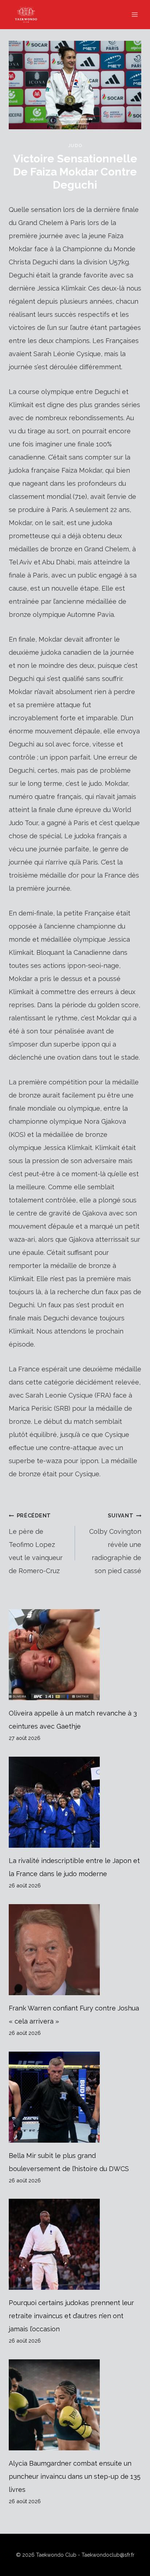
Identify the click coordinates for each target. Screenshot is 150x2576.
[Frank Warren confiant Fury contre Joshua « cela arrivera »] (75, 1950)
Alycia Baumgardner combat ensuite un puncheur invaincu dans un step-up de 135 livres (75, 2476)
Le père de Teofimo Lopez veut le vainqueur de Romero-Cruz (36, 1543)
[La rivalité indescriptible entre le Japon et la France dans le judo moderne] (75, 1802)
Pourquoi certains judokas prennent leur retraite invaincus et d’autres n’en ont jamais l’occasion (71, 2316)
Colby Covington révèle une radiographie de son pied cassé (115, 1543)
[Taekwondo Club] (29, 15)
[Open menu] (135, 14)
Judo (75, 145)
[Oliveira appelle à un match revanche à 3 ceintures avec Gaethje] (75, 1655)
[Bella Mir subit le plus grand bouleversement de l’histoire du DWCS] (75, 2097)
